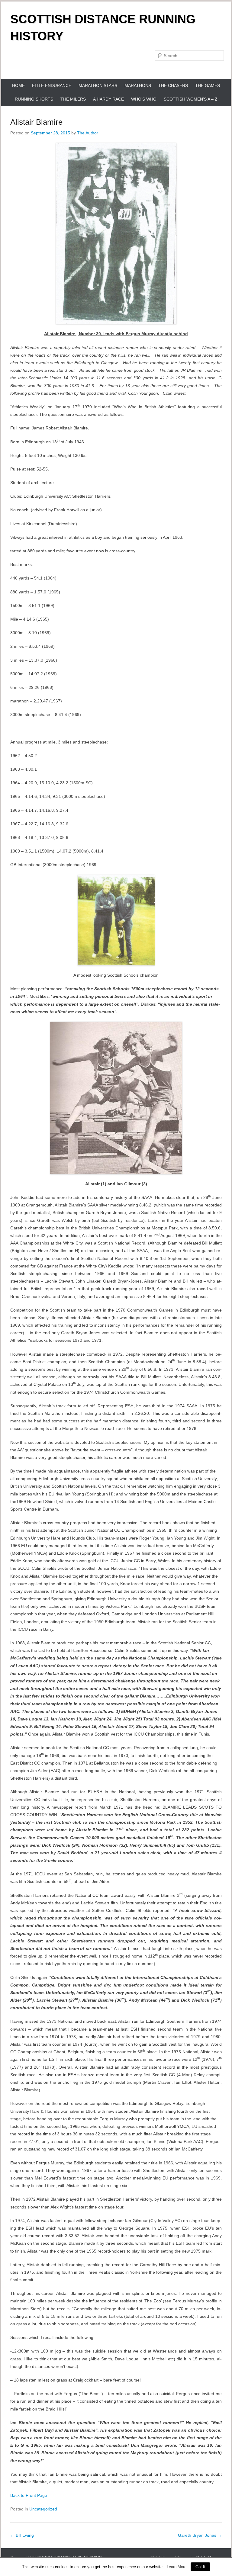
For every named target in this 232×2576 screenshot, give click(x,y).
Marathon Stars (98, 85)
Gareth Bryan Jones (200, 2535)
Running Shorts (34, 99)
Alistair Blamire (36, 122)
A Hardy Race (108, 99)
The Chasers (173, 85)
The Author (88, 133)
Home (18, 85)
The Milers (73, 99)
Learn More (177, 2567)
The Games (208, 85)
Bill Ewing (22, 2535)
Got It (200, 2567)
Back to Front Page (29, 2495)
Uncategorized (43, 2509)
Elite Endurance (52, 85)
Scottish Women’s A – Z (191, 99)
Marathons (138, 85)
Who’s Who (144, 99)
